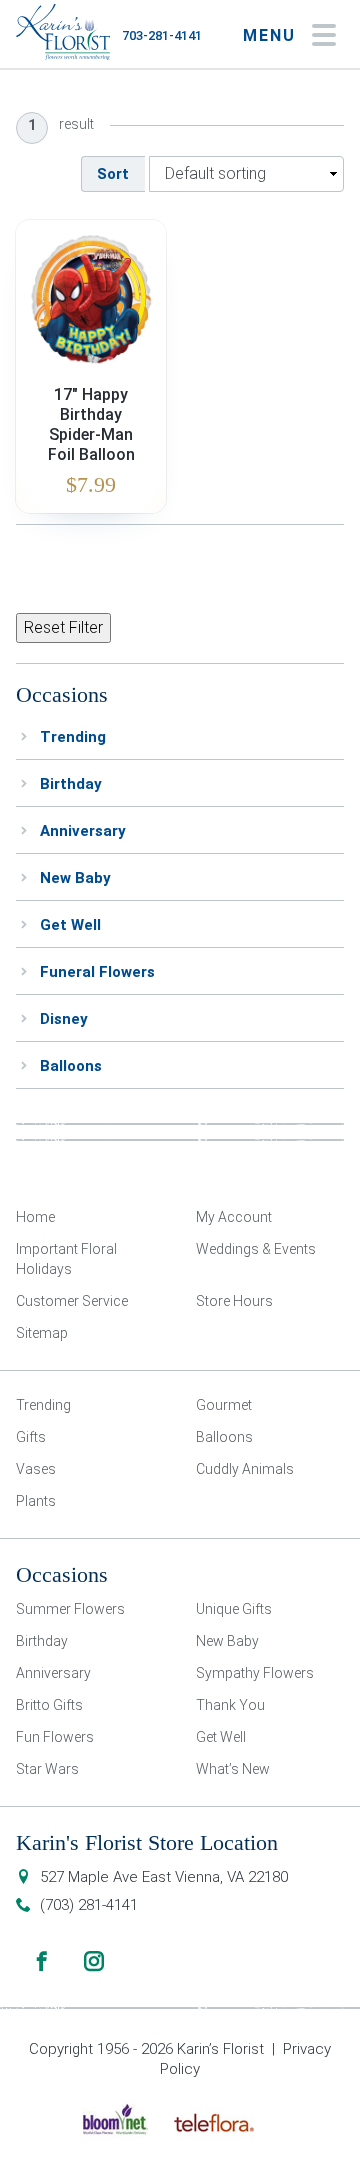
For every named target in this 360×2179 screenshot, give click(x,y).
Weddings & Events (256, 1249)
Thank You (230, 1705)
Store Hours (234, 1301)
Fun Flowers (55, 1737)
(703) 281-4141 (89, 1905)
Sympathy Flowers (255, 1673)
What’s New (233, 1769)
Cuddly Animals (245, 1469)
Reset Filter (63, 627)
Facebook (42, 1961)
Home (35, 1217)
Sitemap (42, 1333)
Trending (73, 737)
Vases (36, 1469)
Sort (113, 174)
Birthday (71, 784)
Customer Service (72, 1301)
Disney (64, 1019)
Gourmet (224, 1405)
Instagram (94, 1961)
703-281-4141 (162, 35)
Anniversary (83, 831)
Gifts (31, 1437)
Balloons (71, 1066)
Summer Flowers (70, 1609)
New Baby (75, 878)
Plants (36, 1501)
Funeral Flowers (97, 972)
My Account (234, 1217)
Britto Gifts (49, 1705)
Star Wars (47, 1769)
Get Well (70, 925)
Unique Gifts (234, 1609)
